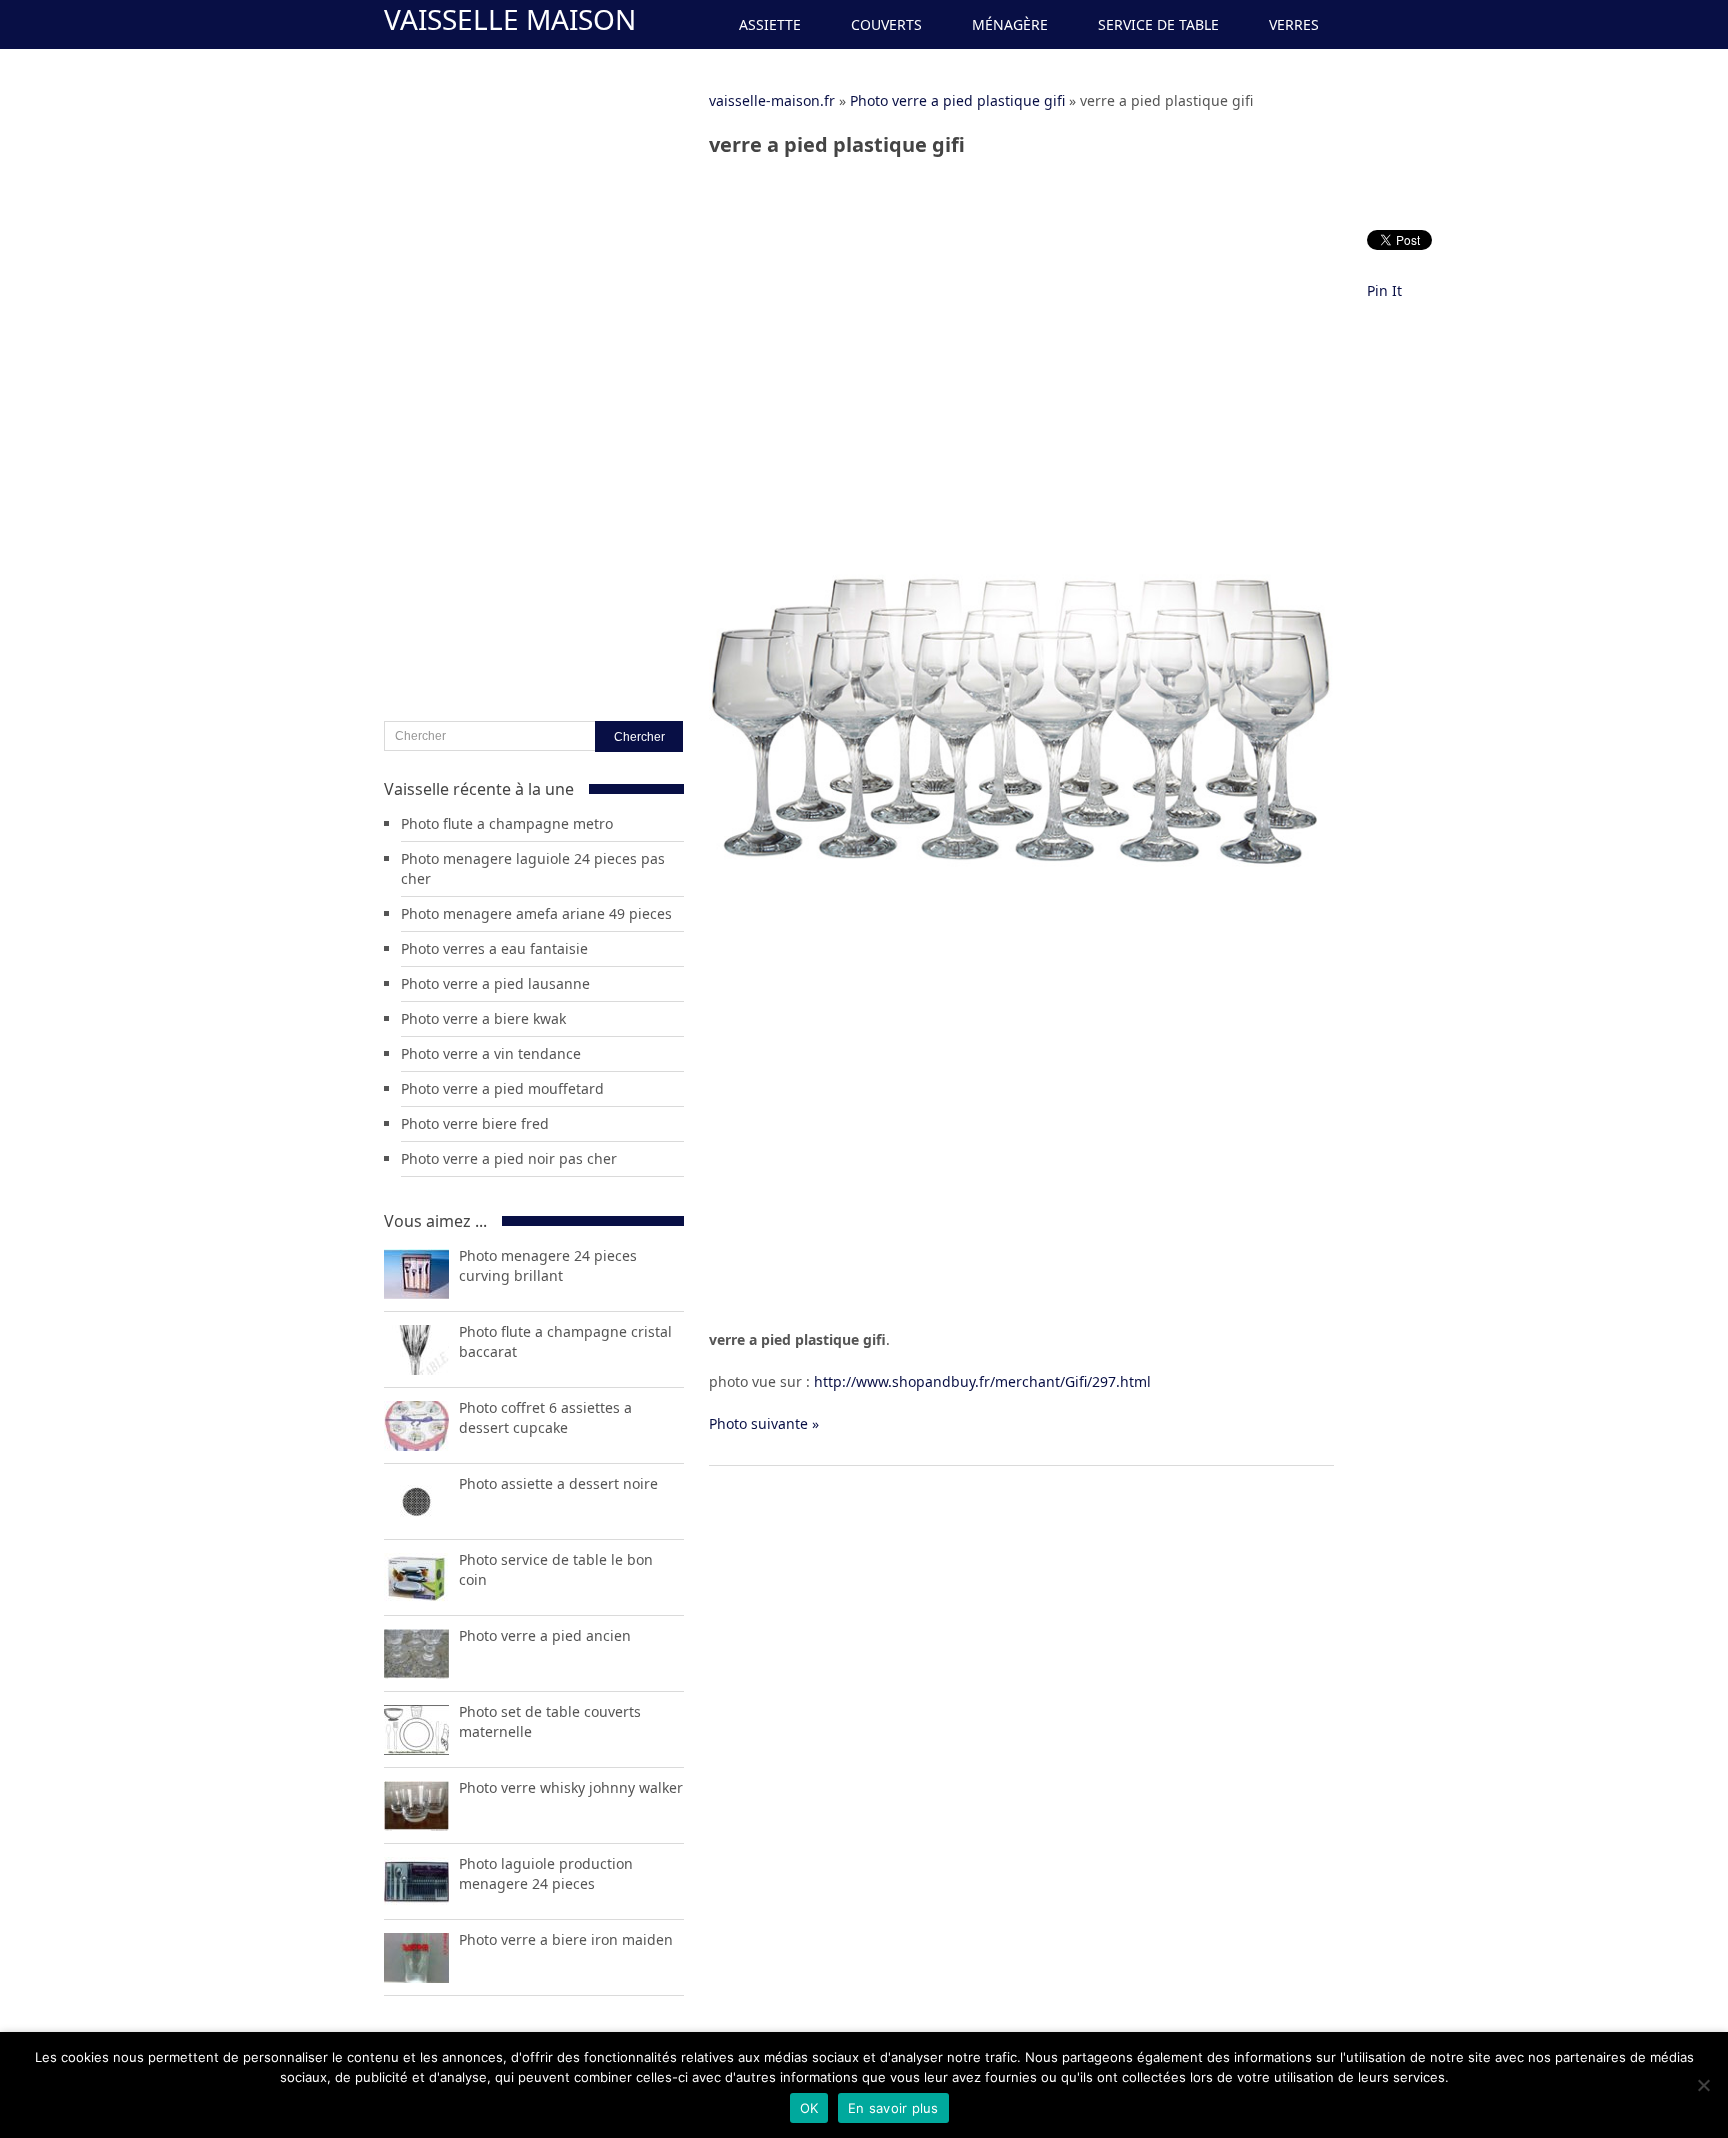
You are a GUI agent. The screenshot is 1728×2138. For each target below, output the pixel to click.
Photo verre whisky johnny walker (571, 1787)
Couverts (886, 24)
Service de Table (1158, 24)
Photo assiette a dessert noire (558, 1483)
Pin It (1384, 290)
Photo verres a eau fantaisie (494, 948)
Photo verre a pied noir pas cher (509, 1158)
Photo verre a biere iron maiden (566, 1939)
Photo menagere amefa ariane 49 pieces (536, 913)
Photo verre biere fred (475, 1123)
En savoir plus (893, 2108)
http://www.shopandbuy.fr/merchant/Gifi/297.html (982, 1381)
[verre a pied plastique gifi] (1021, 1032)
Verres (1294, 24)
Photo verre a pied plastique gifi (957, 100)
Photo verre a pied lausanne (495, 983)
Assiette (770, 24)
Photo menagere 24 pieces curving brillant (548, 1265)
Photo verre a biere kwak (483, 1018)
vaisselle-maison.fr (772, 100)
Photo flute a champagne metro (507, 823)
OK (809, 2108)
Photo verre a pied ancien (545, 1635)
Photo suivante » (764, 1423)
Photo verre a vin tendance (491, 1053)
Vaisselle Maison (510, 19)
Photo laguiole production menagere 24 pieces (546, 1873)
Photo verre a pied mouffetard (502, 1088)
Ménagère (1010, 24)
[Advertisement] (1021, 317)
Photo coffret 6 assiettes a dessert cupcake (545, 1417)
